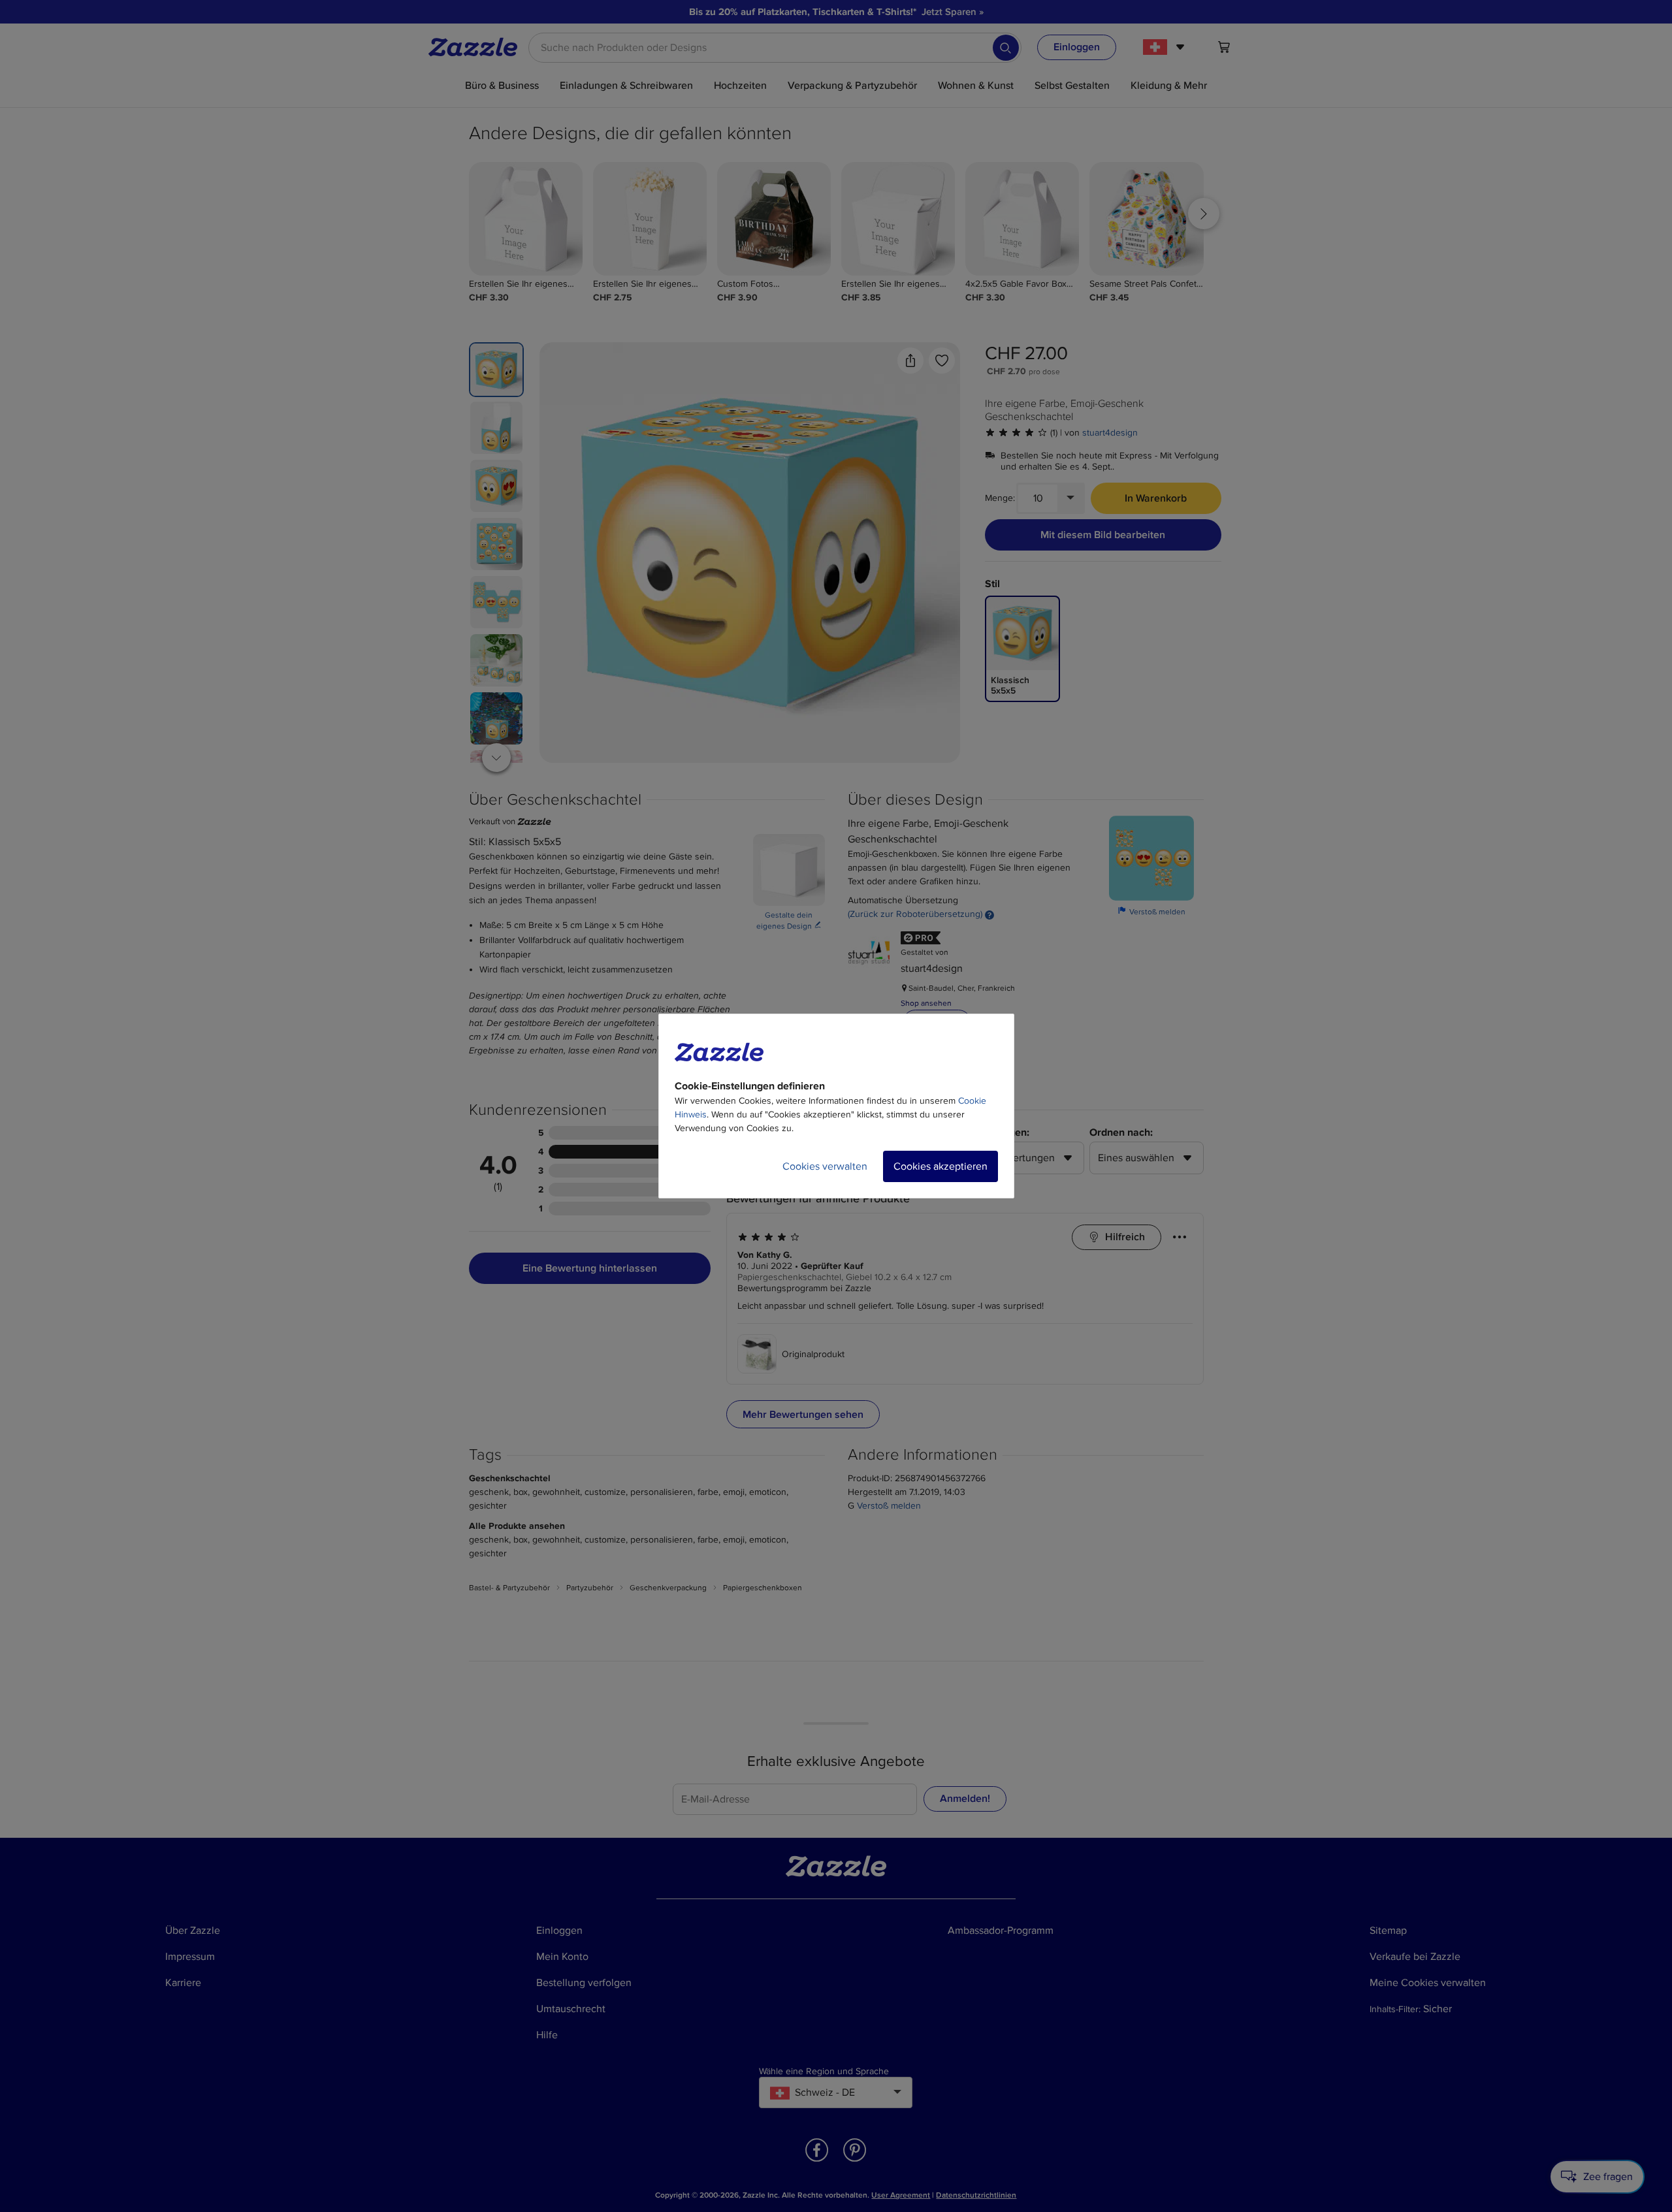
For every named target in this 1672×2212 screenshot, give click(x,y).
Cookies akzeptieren (940, 1166)
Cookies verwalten (825, 1166)
